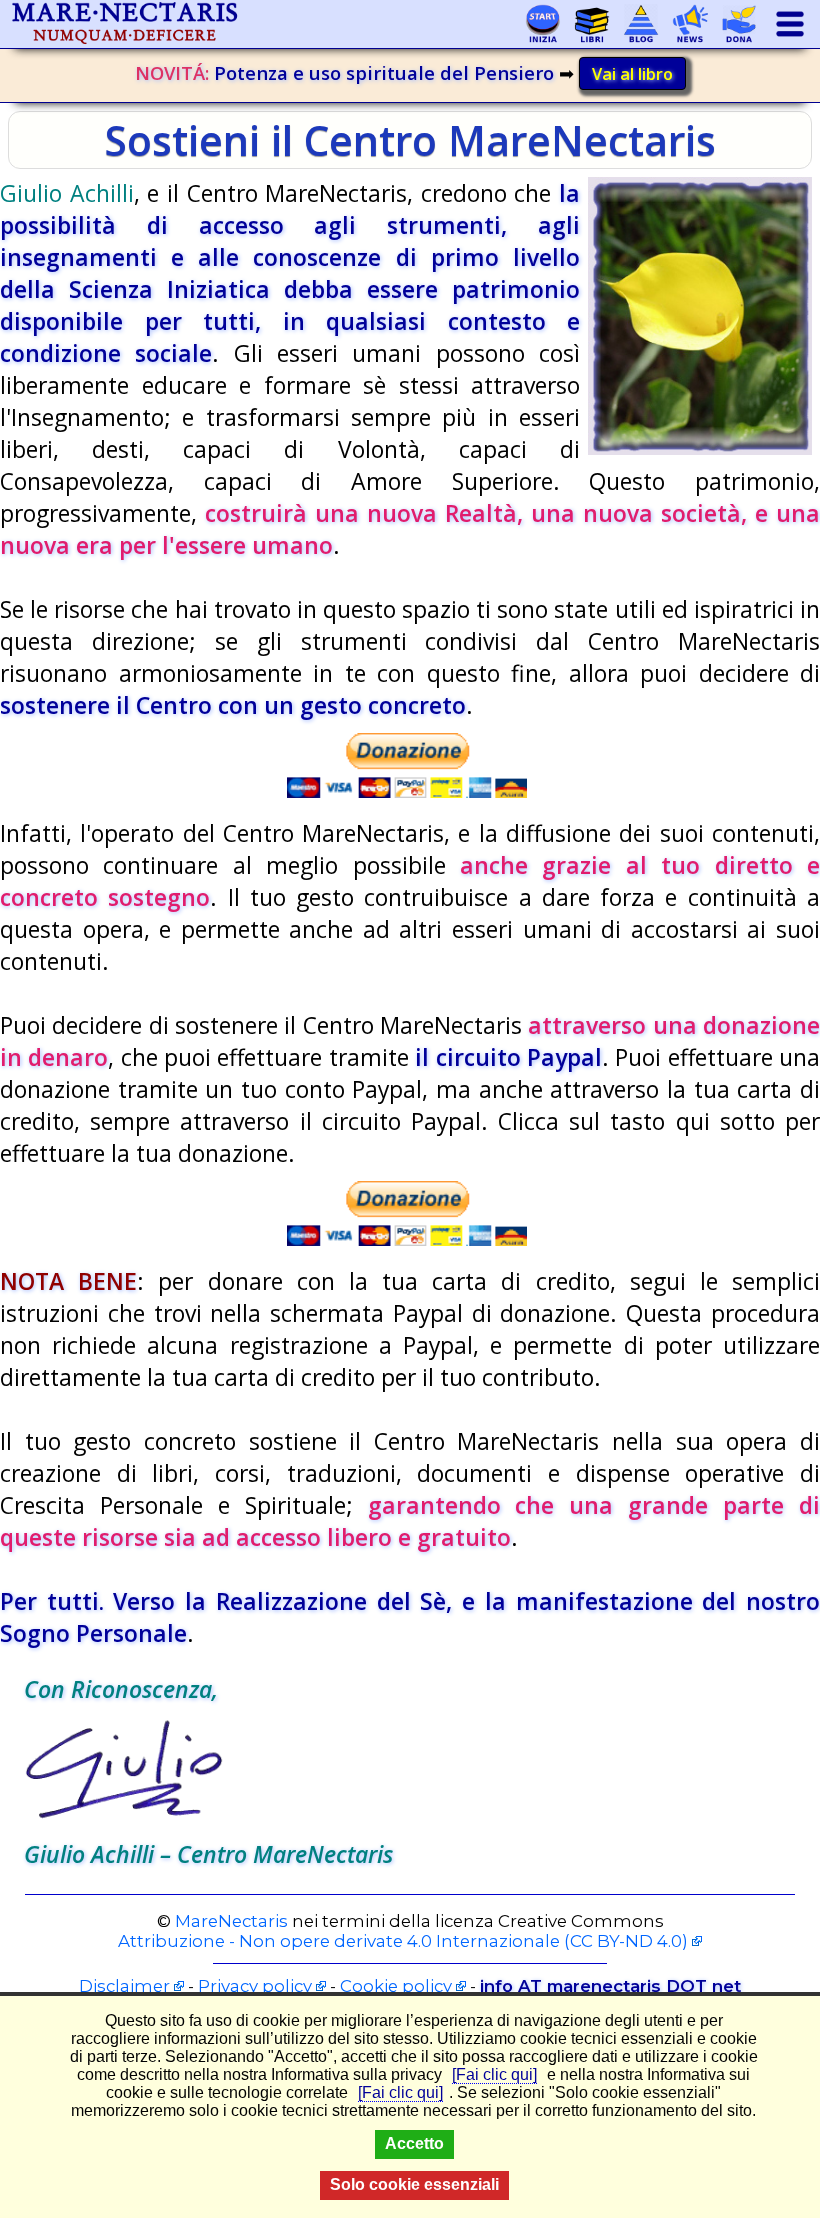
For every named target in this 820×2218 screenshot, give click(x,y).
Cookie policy (396, 1986)
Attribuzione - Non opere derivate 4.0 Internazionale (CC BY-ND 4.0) (403, 1941)
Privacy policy (255, 1986)
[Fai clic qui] (494, 2074)
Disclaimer (124, 1986)
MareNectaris (231, 1921)
